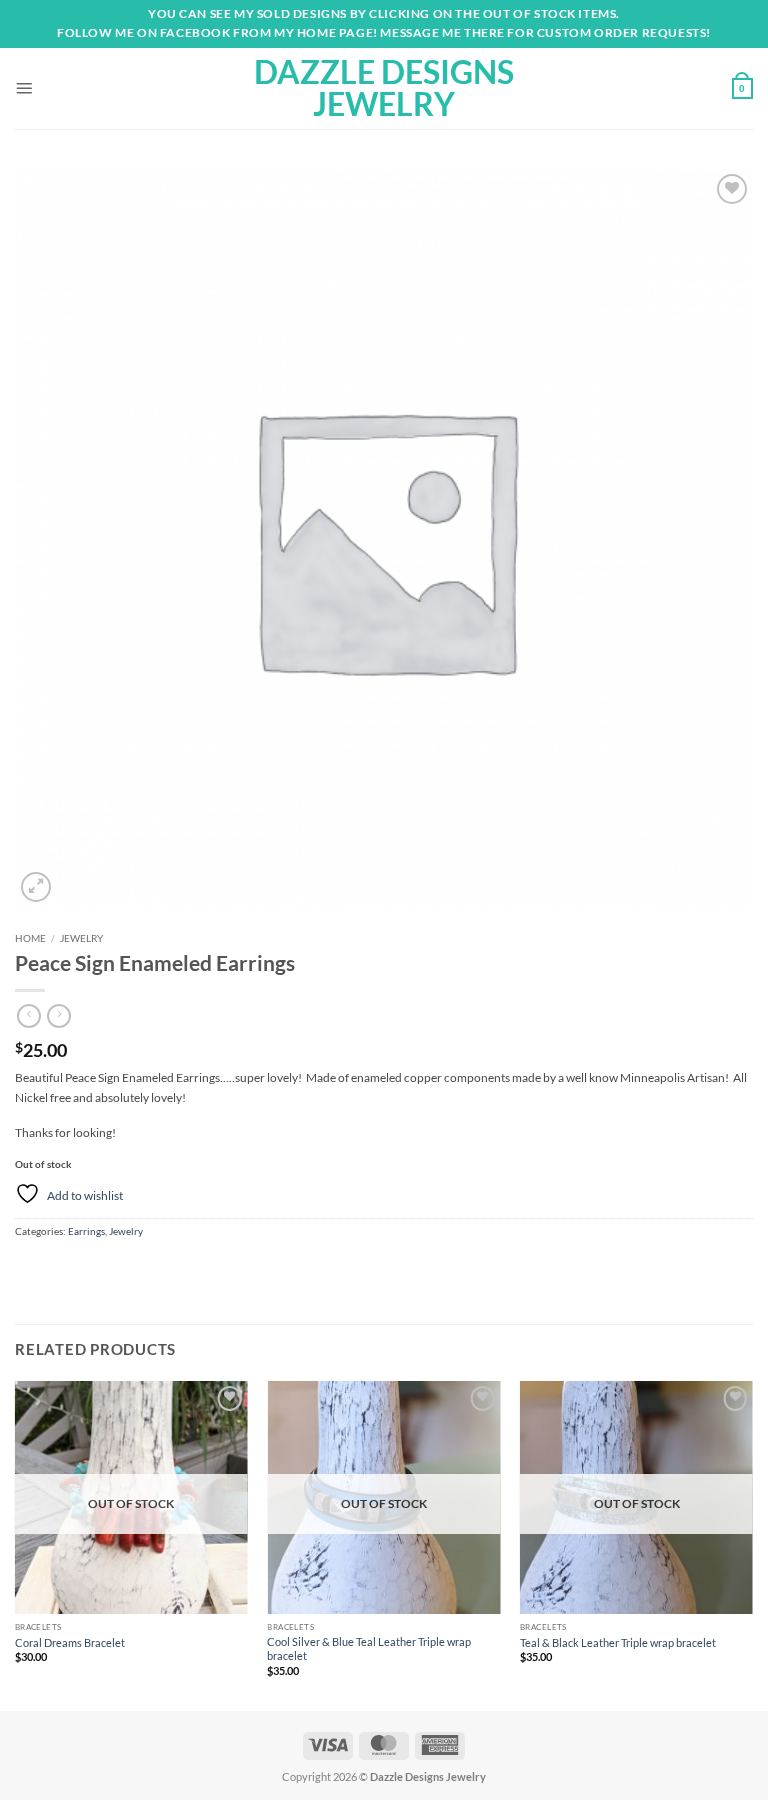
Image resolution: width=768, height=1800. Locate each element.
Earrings (86, 1231)
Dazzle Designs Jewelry (384, 88)
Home (30, 938)
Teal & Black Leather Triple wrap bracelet (618, 1642)
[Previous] (16, 1544)
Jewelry (81, 938)
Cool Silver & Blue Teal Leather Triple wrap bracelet (369, 1648)
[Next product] (29, 1016)
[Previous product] (59, 1016)
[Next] (752, 1544)
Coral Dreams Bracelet (70, 1642)
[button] (24, 88)
